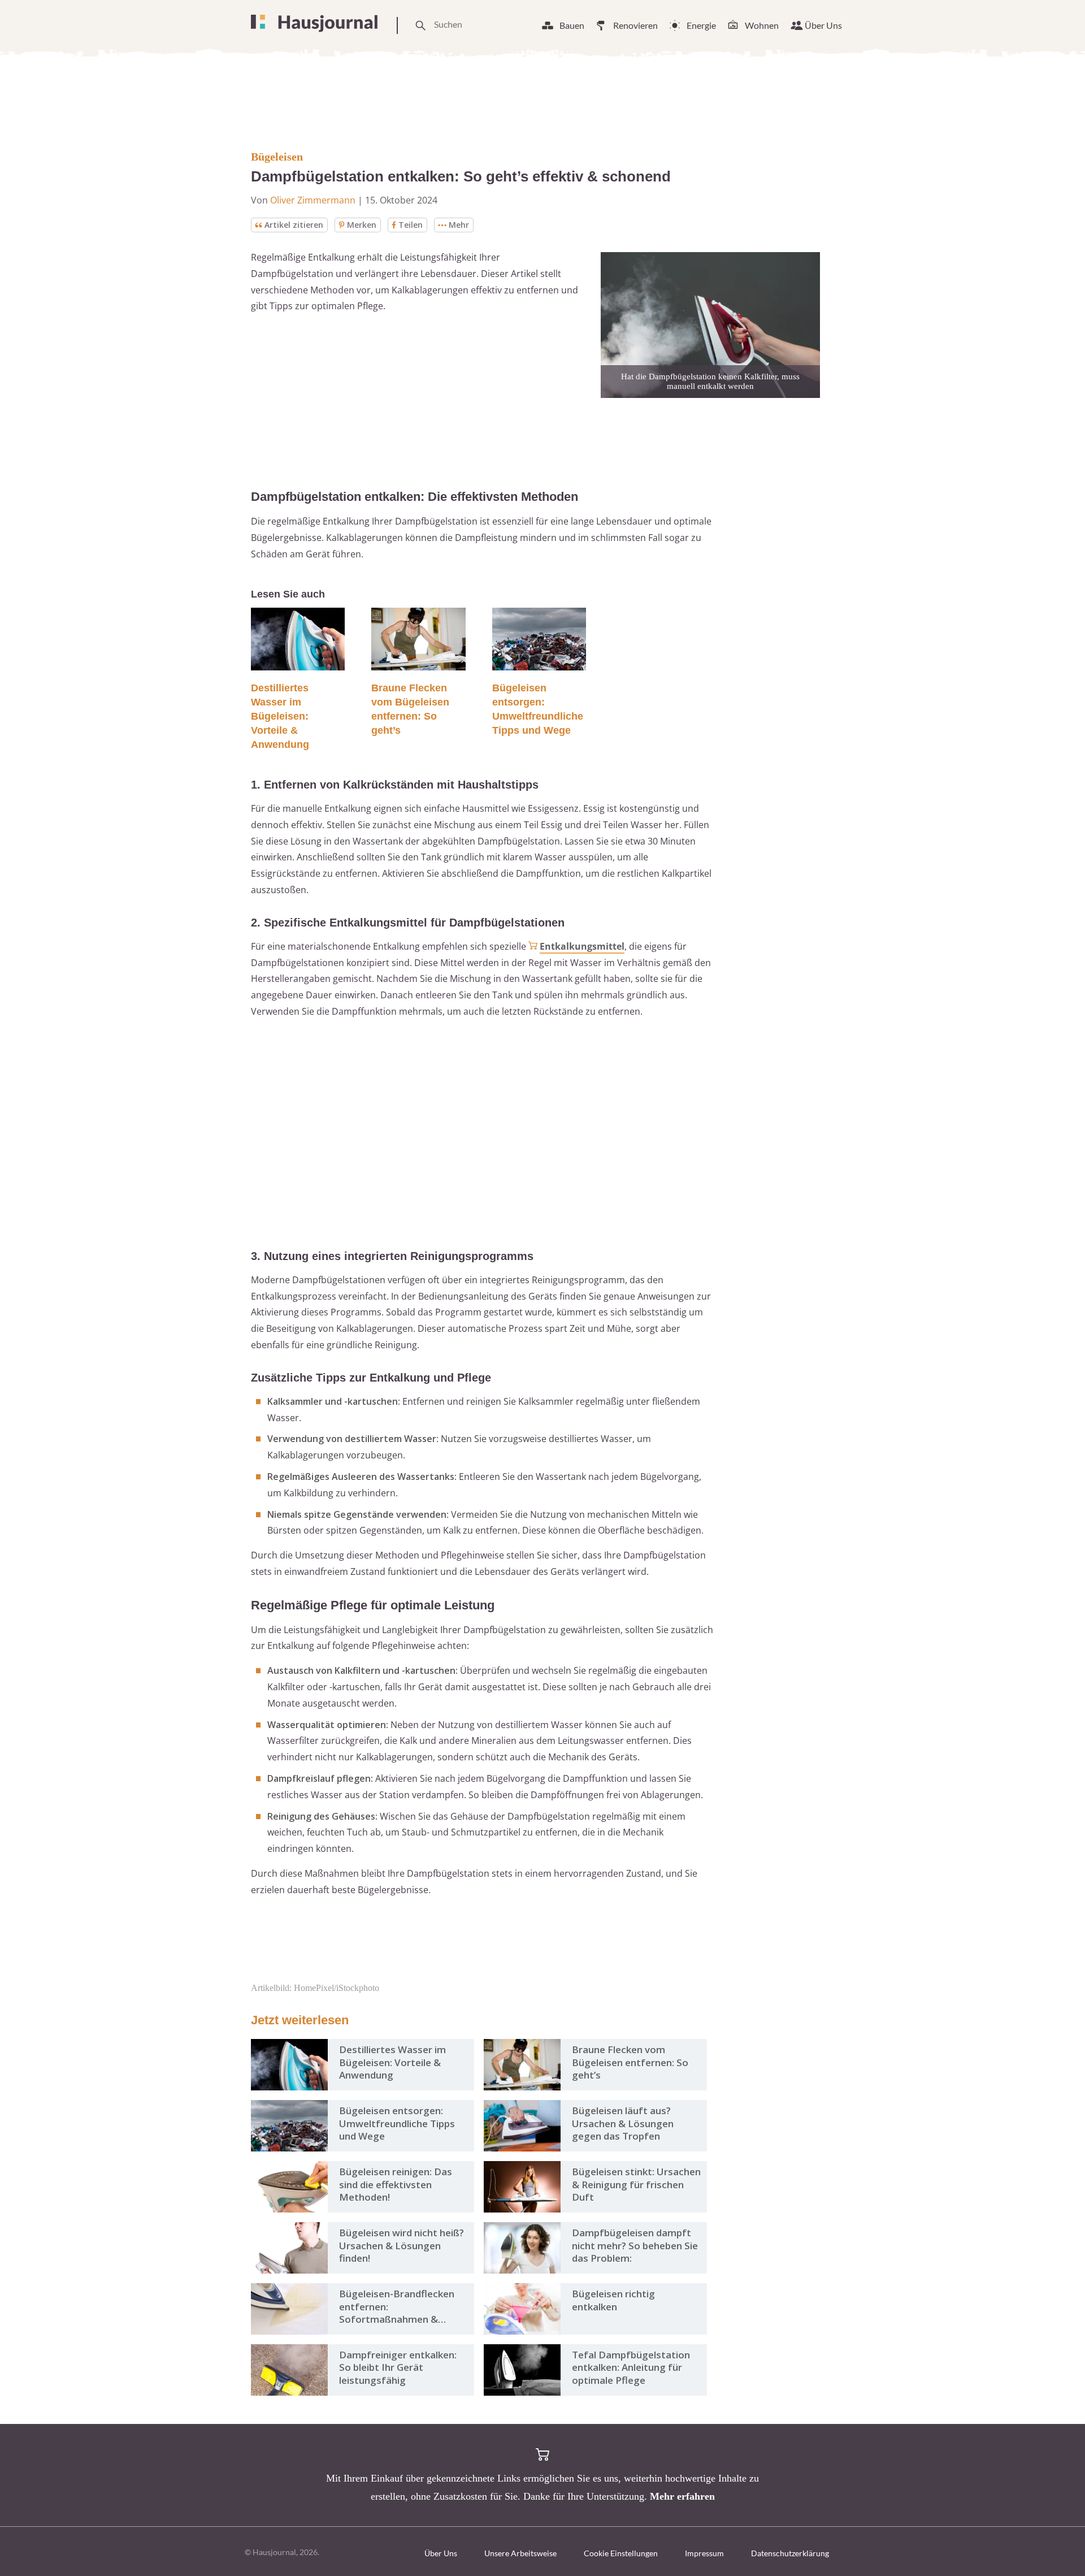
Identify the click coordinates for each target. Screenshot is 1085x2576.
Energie (701, 25)
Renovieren (635, 25)
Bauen (572, 25)
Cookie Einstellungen (621, 2553)
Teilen (411, 225)
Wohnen (762, 25)
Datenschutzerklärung (790, 2553)
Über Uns (823, 25)
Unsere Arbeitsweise (520, 2553)
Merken (362, 225)
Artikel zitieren (294, 225)
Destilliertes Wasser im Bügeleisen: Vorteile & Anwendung (280, 716)
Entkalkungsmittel (582, 946)
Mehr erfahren (682, 2496)
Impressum (704, 2553)
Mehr (459, 225)
